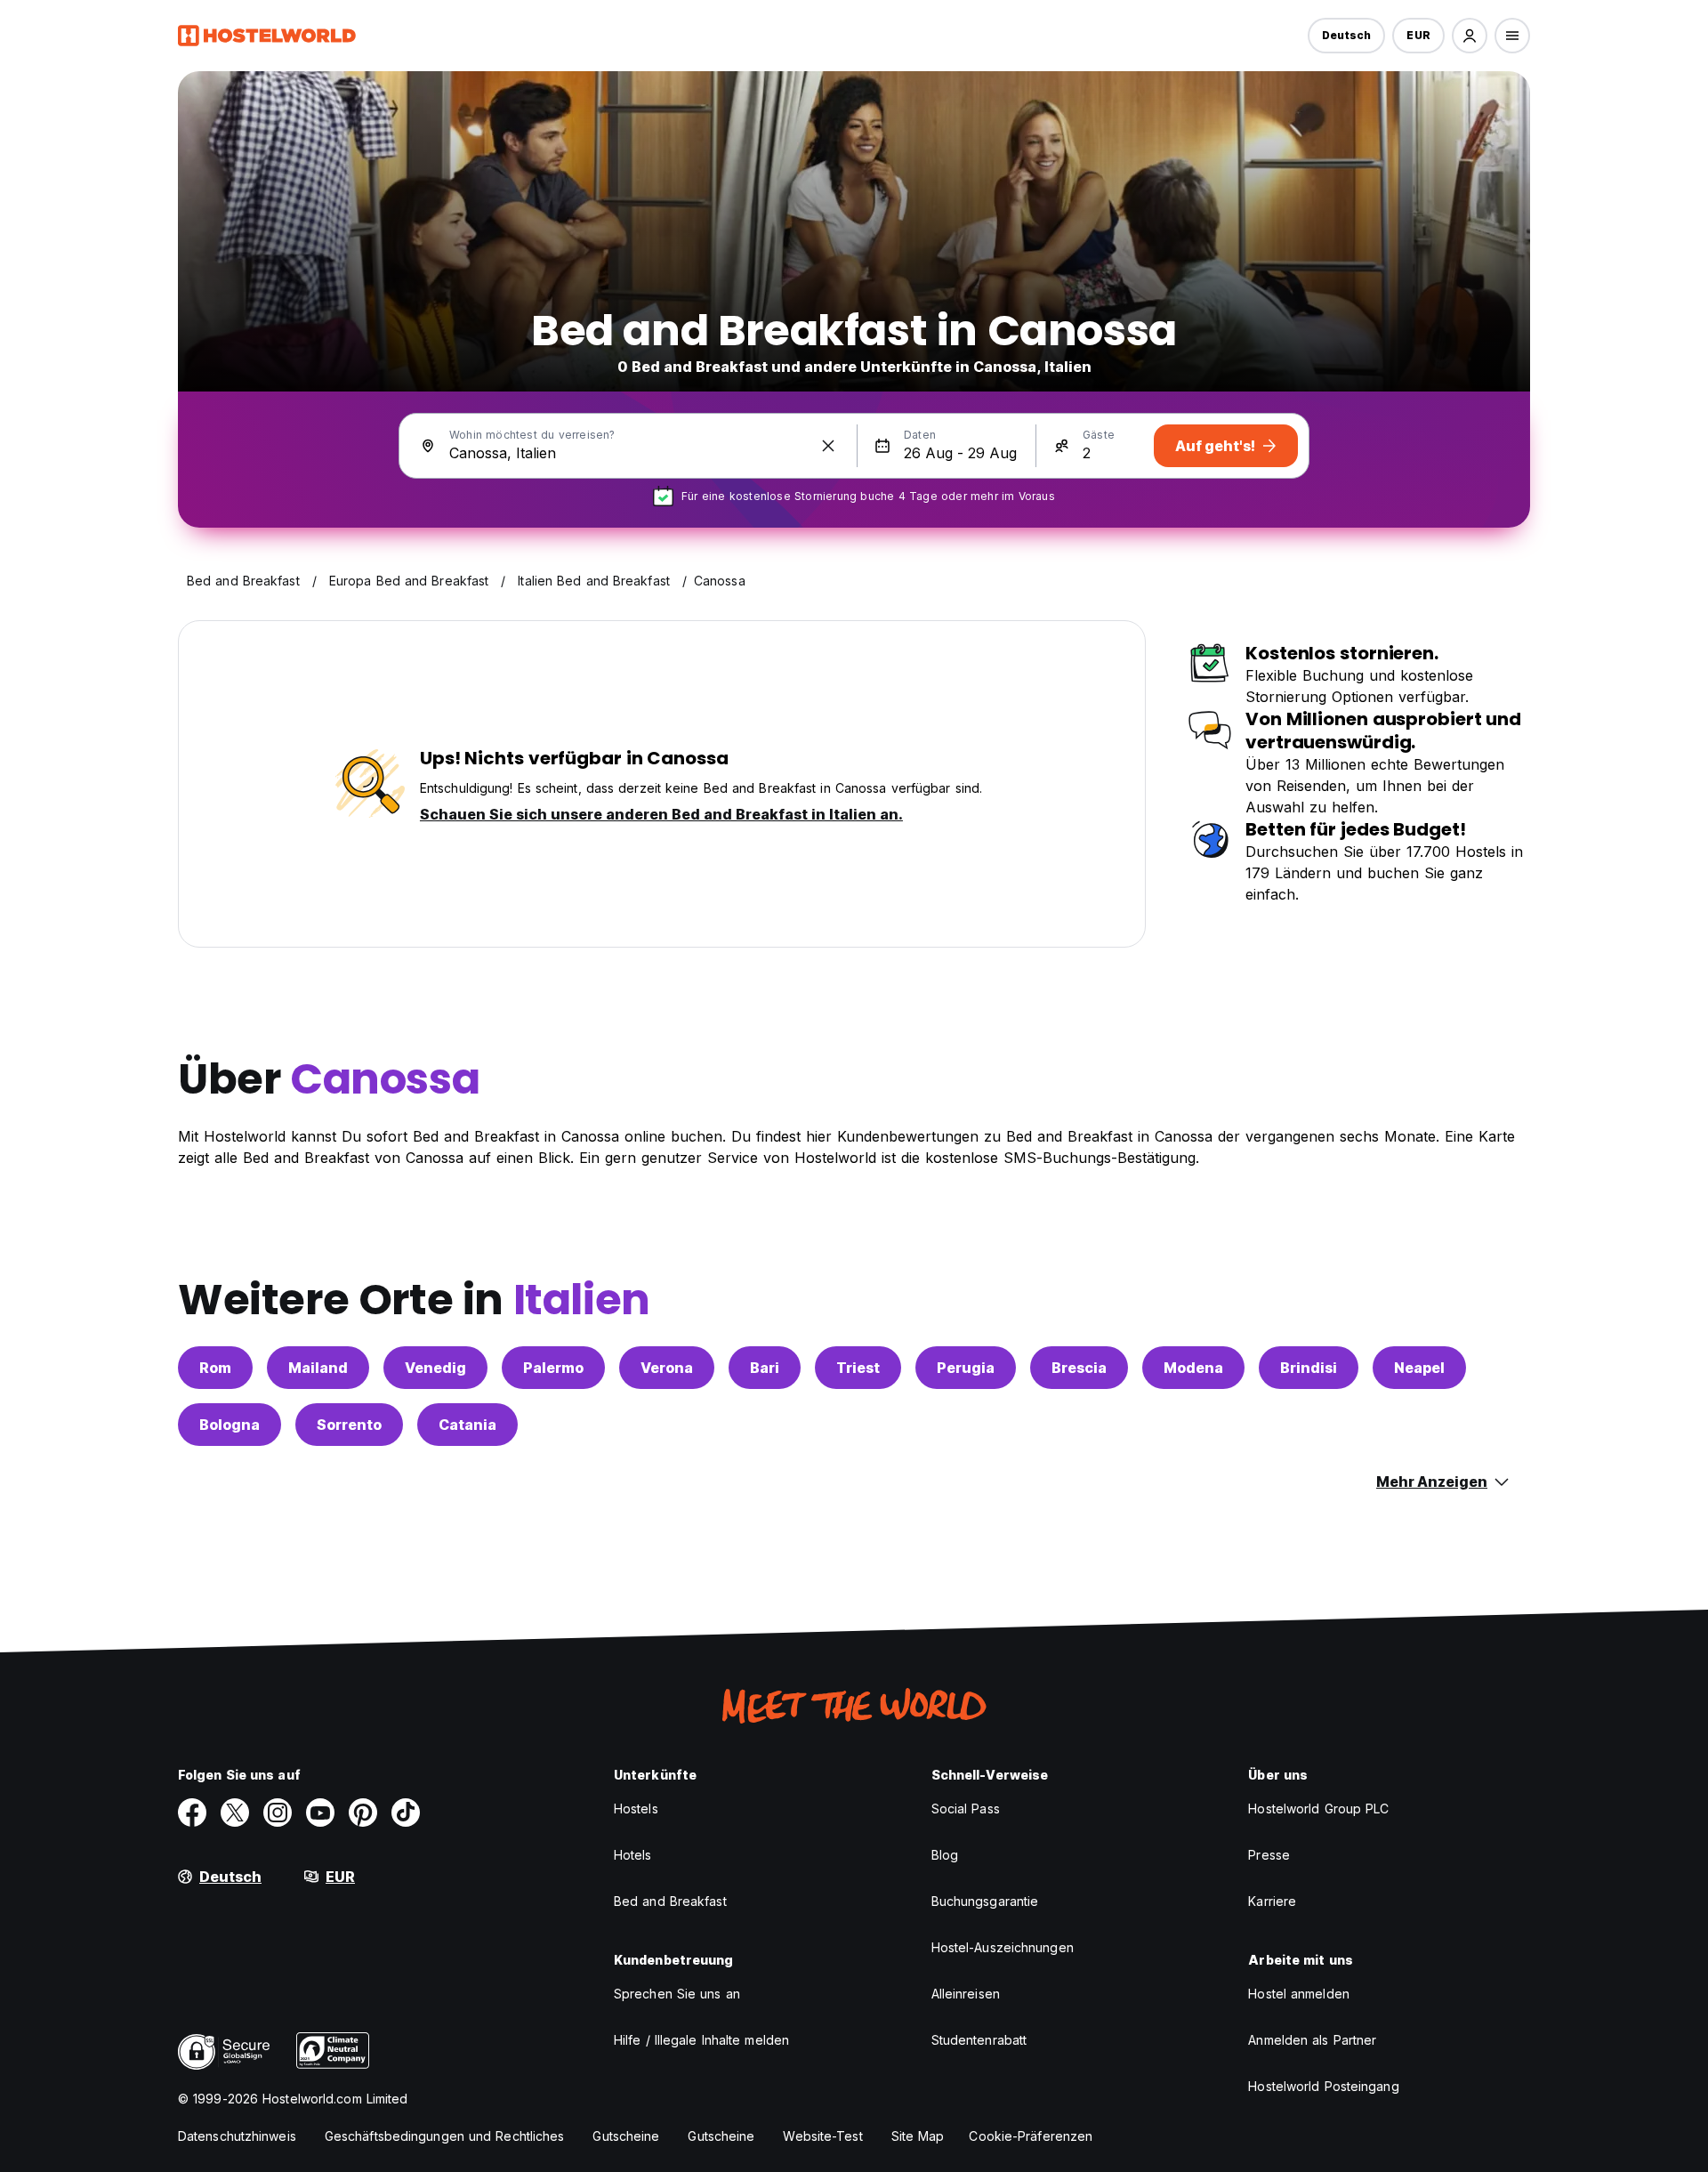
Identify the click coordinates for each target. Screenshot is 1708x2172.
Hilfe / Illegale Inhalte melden (701, 2040)
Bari (765, 1368)
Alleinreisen (966, 1994)
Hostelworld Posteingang (1323, 2086)
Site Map (918, 2136)
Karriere (1272, 1901)
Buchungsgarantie (985, 1901)
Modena (1193, 1368)
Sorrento (349, 1425)
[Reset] (828, 446)
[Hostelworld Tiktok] (406, 1813)
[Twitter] (235, 1813)
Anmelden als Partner (1312, 2040)
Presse (1269, 1855)
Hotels (633, 1855)
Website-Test (822, 2136)
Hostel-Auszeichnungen (1003, 1947)
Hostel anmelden (1299, 1994)
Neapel (1419, 1368)
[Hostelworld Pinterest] (363, 1813)
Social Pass (966, 1809)
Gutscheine (626, 2136)
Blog (945, 1855)
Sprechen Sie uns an (677, 1994)
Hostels (636, 1809)
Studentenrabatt (979, 2040)
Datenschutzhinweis (237, 2136)
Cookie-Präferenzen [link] (1031, 2136)
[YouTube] (320, 1813)
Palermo (553, 1368)
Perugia (966, 1368)
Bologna (230, 1425)
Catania (467, 1425)
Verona (667, 1368)
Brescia (1079, 1368)
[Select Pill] (1470, 36)
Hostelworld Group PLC (1318, 1809)
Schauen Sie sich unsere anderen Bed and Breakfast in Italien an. (661, 814)
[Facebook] (192, 1813)
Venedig (435, 1368)
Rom (215, 1368)
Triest (858, 1368)
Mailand (318, 1368)
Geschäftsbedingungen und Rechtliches (445, 2136)
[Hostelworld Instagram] (278, 1813)
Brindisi (1309, 1368)
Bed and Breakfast (670, 1901)
